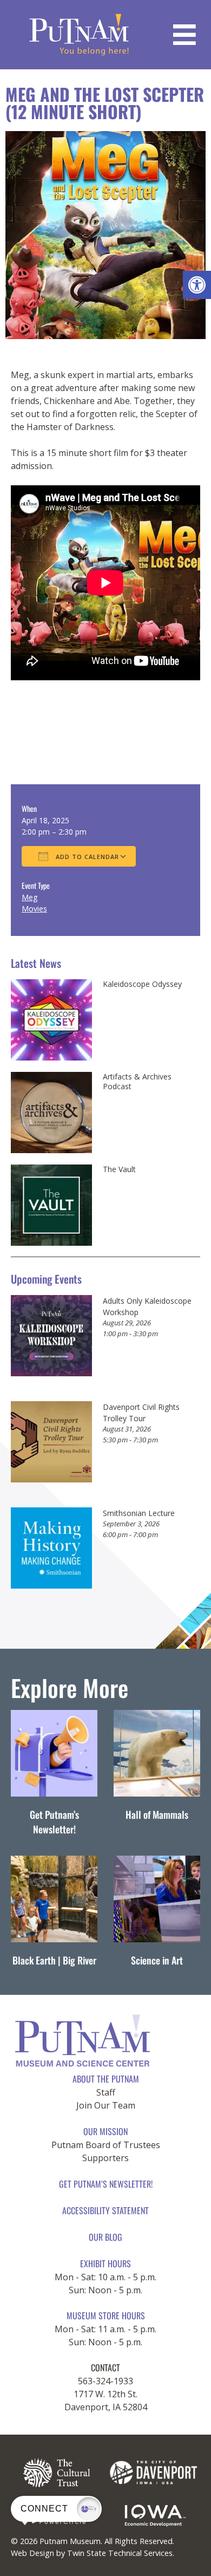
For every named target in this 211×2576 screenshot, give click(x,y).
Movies (34, 909)
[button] (197, 285)
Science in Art (157, 1960)
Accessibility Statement (105, 2210)
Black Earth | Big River (54, 1960)
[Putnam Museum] (79, 35)
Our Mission (105, 2131)
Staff (106, 2092)
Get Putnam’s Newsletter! (54, 1822)
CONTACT (105, 2367)
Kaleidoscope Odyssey (142, 984)
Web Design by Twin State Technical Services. (93, 2553)
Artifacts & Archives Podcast (137, 1081)
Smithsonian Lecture (139, 1513)
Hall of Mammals (157, 1814)
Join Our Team (106, 2105)
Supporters (105, 2158)
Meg (29, 897)
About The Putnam (106, 2079)
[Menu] (184, 35)
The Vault (119, 1169)
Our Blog (105, 2237)
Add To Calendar (86, 857)
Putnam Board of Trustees (106, 2145)
